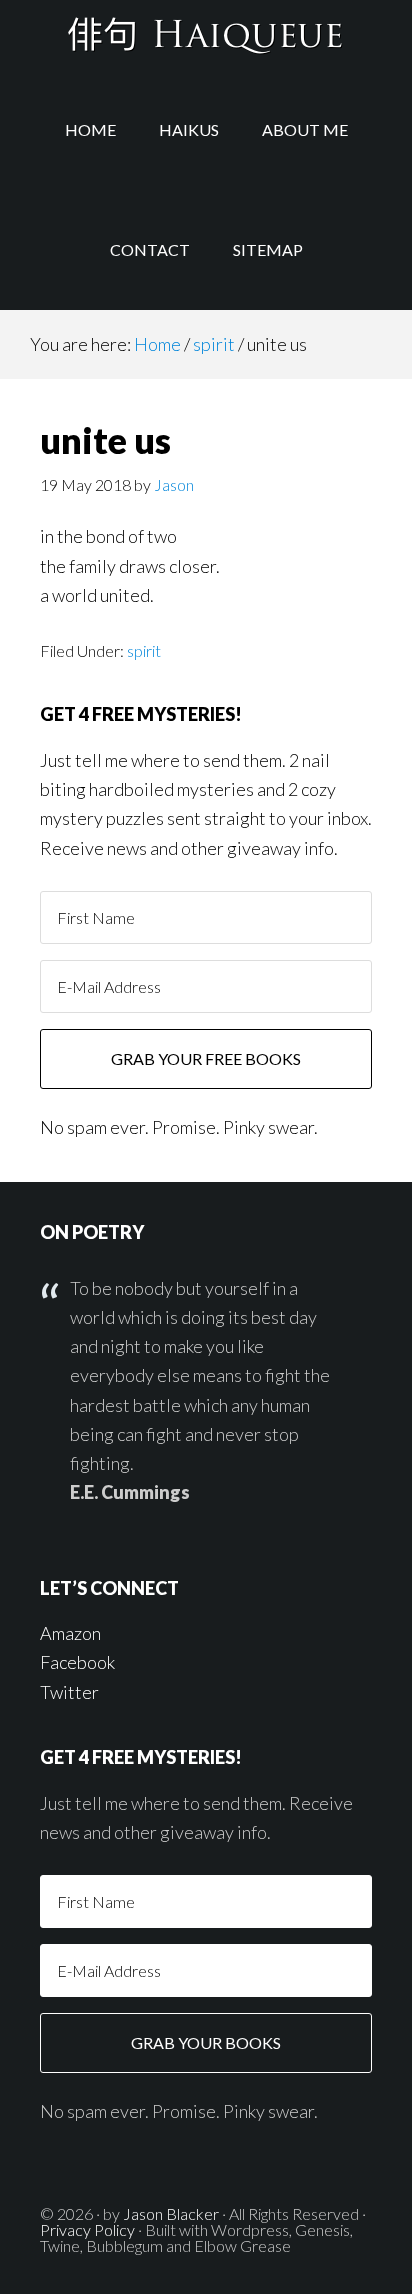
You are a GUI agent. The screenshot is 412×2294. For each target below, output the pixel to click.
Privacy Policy (87, 2229)
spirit (144, 650)
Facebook (77, 1662)
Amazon (70, 1633)
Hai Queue (206, 35)
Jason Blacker (171, 2213)
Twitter (69, 1692)
